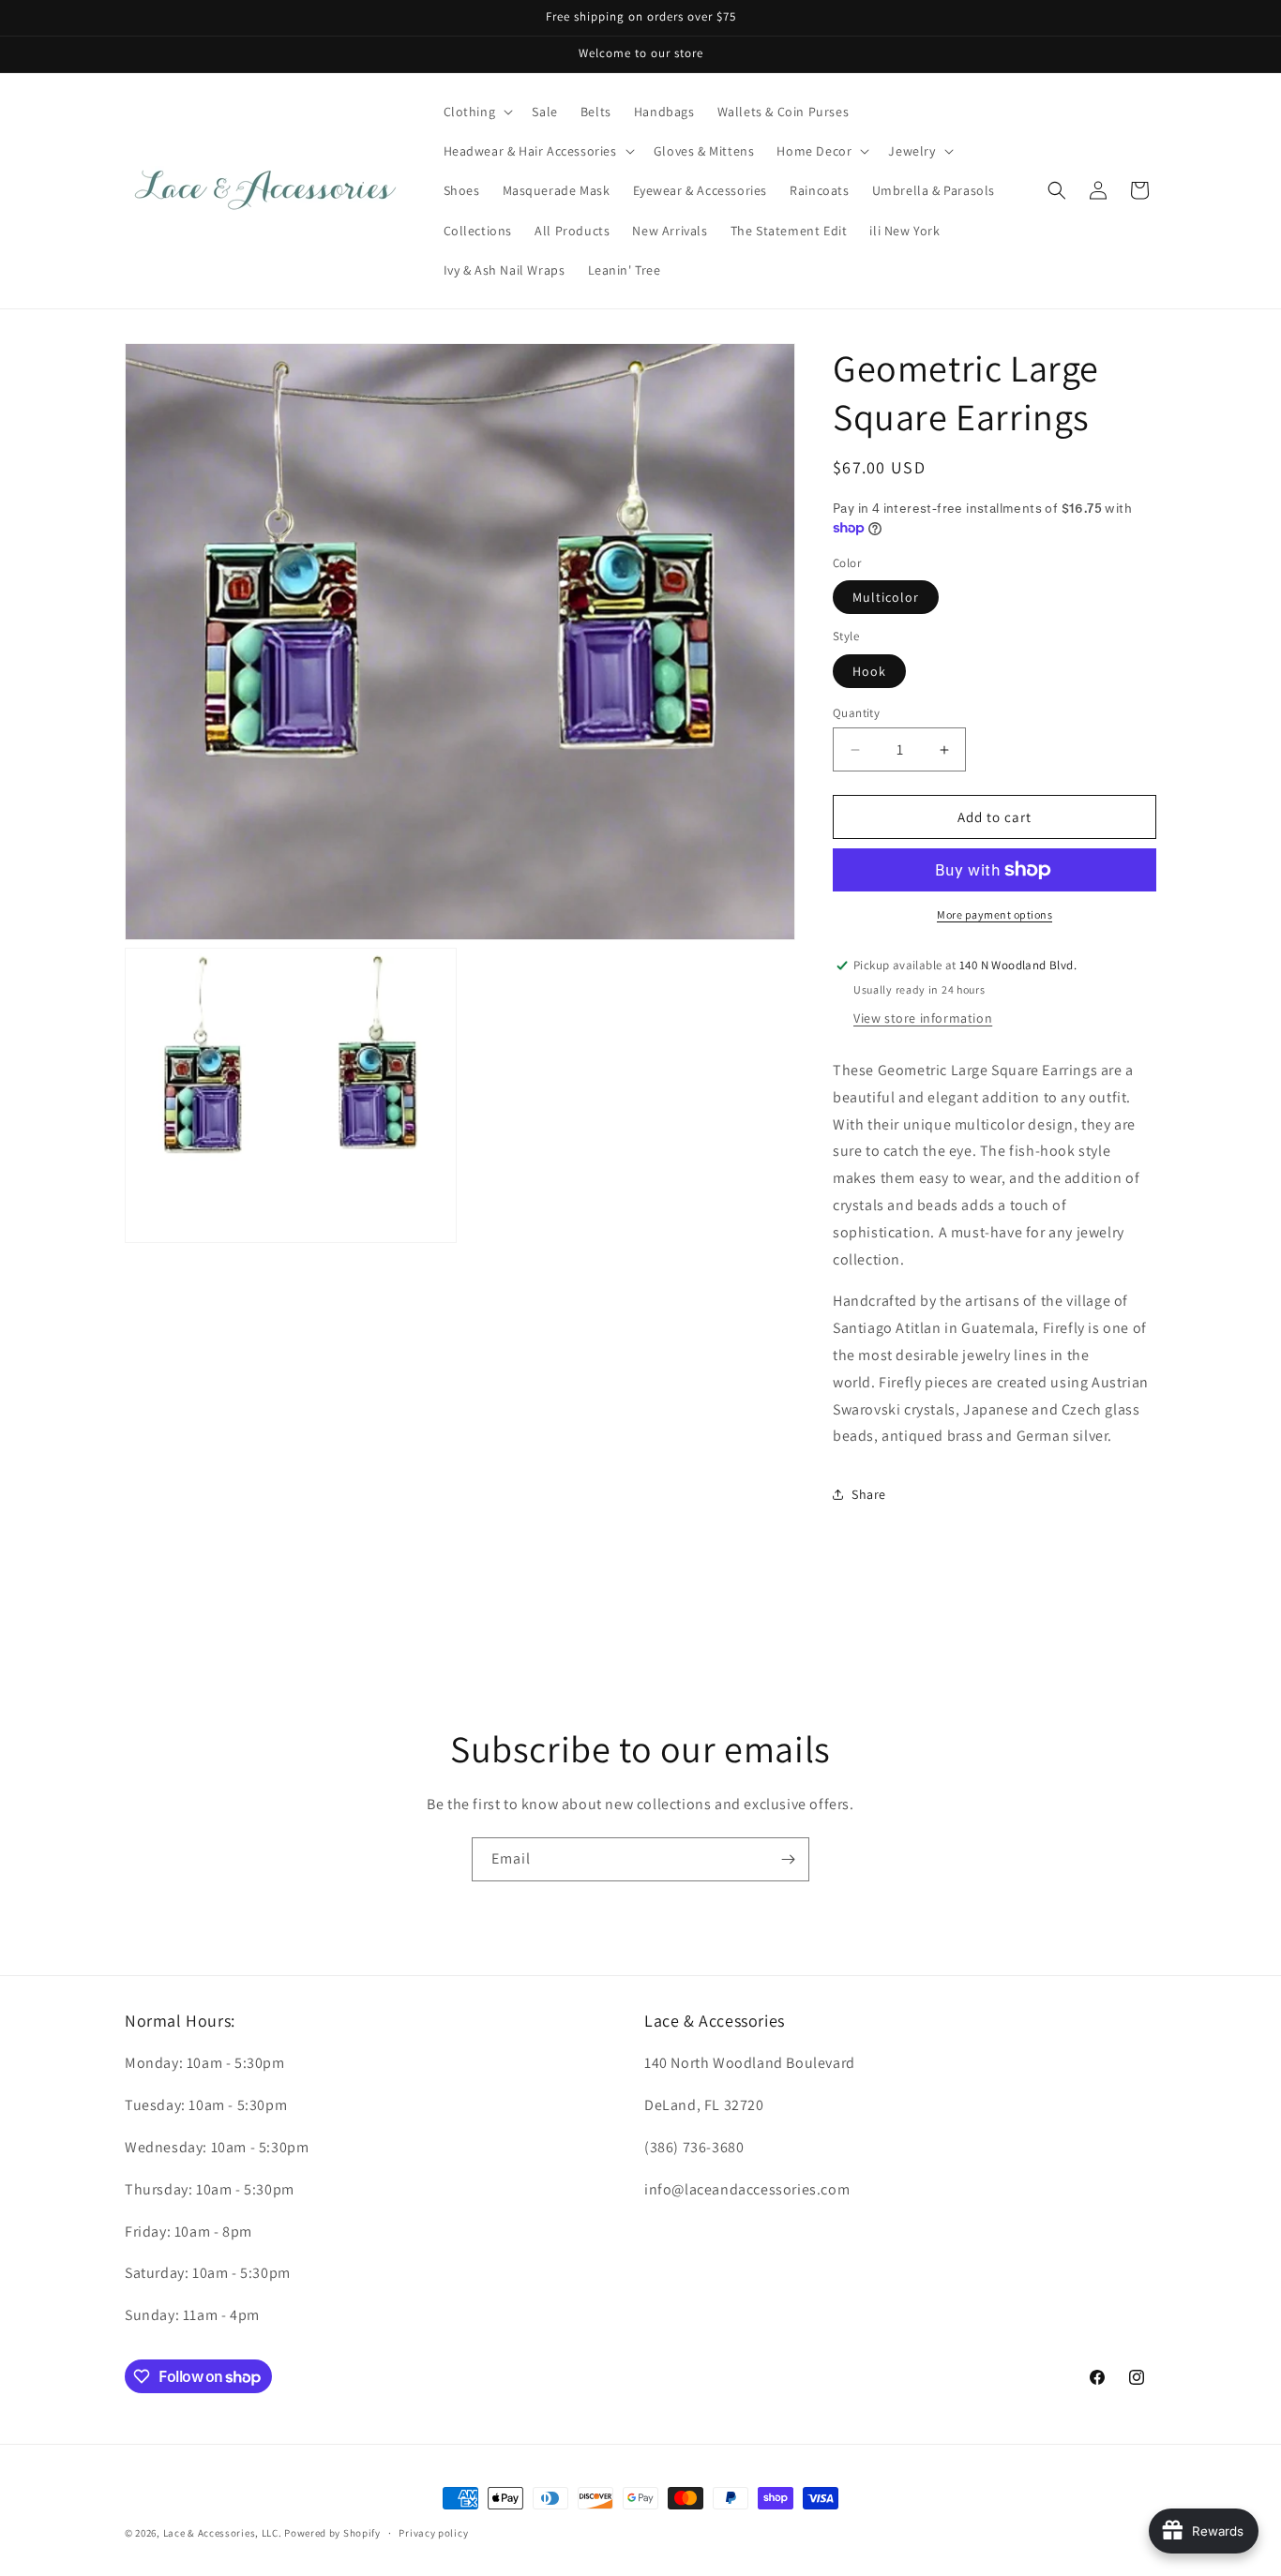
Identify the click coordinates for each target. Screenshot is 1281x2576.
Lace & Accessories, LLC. (223, 2533)
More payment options (995, 914)
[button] (477, 112)
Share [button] (869, 1494)
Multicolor (886, 597)
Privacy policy (433, 2533)
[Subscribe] (788, 1859)
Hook (869, 671)
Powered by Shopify (332, 2533)
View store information (923, 1018)
